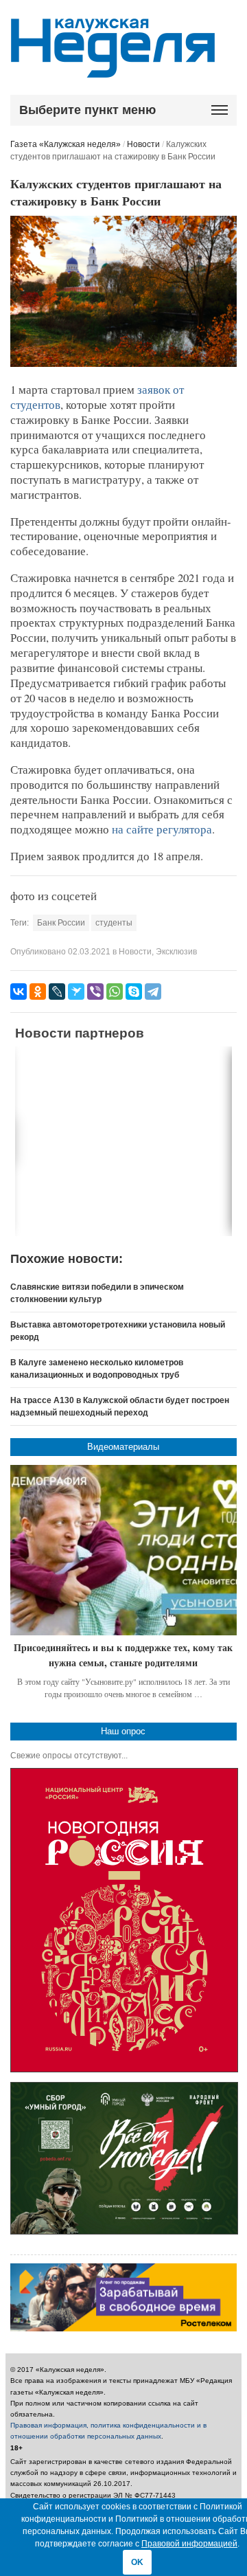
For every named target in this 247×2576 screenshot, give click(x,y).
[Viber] (95, 992)
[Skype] (134, 992)
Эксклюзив (176, 952)
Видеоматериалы (123, 1447)
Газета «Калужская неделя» (66, 144)
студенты (114, 923)
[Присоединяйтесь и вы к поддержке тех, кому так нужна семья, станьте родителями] (124, 1550)
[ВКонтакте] (19, 992)
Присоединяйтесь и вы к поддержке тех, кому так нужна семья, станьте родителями (123, 1655)
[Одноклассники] (38, 992)
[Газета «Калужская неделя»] (113, 70)
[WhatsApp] (115, 992)
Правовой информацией (189, 2544)
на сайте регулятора (162, 829)
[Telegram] (153, 992)
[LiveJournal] (57, 992)
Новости (143, 144)
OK (137, 2562)
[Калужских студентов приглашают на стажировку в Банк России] (124, 364)
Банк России (61, 923)
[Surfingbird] (76, 992)
